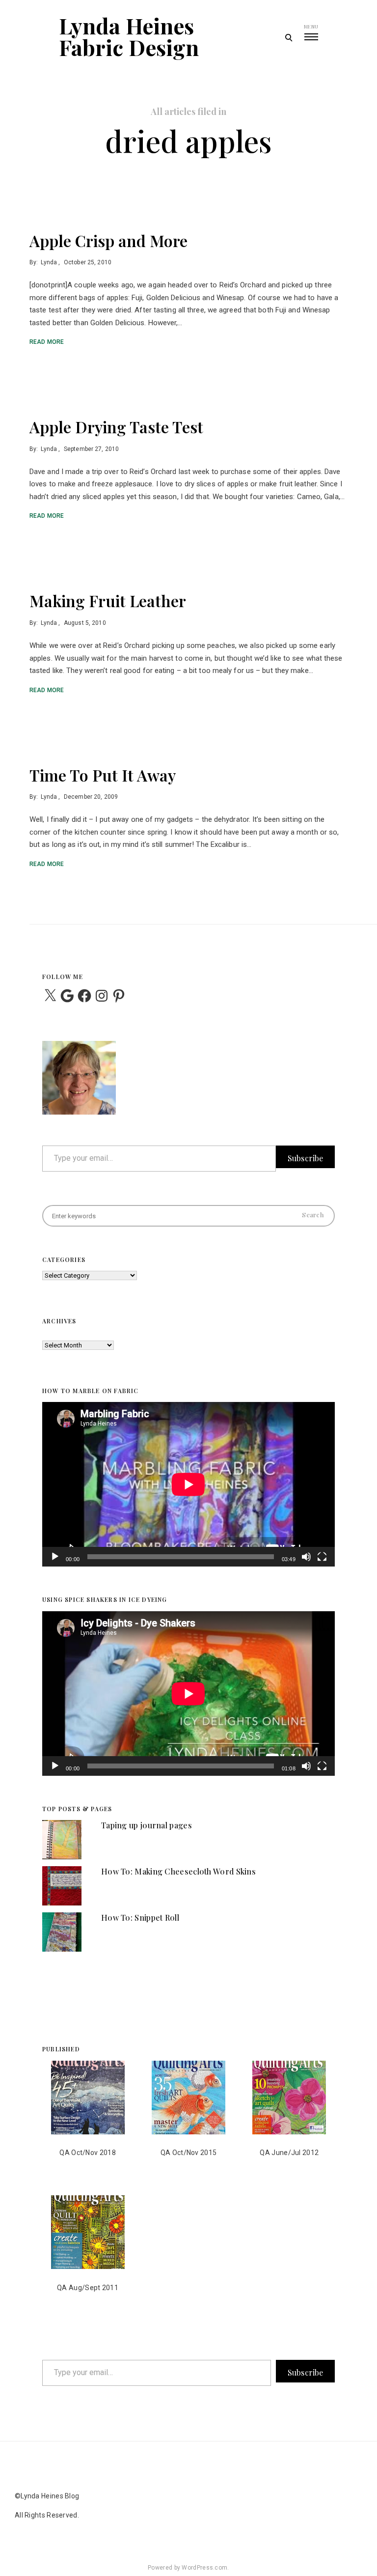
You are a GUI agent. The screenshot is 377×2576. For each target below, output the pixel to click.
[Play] (55, 1563)
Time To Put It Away (103, 775)
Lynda (49, 262)
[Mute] (306, 1563)
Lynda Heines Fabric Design (129, 36)
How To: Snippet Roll (140, 1918)
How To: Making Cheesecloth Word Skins (178, 1871)
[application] (188, 1484)
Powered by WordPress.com (188, 2568)
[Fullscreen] (322, 1563)
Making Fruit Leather (108, 601)
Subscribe (305, 1158)
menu (311, 27)
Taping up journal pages (147, 1825)
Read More (47, 342)
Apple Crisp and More (108, 240)
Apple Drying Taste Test (116, 427)
